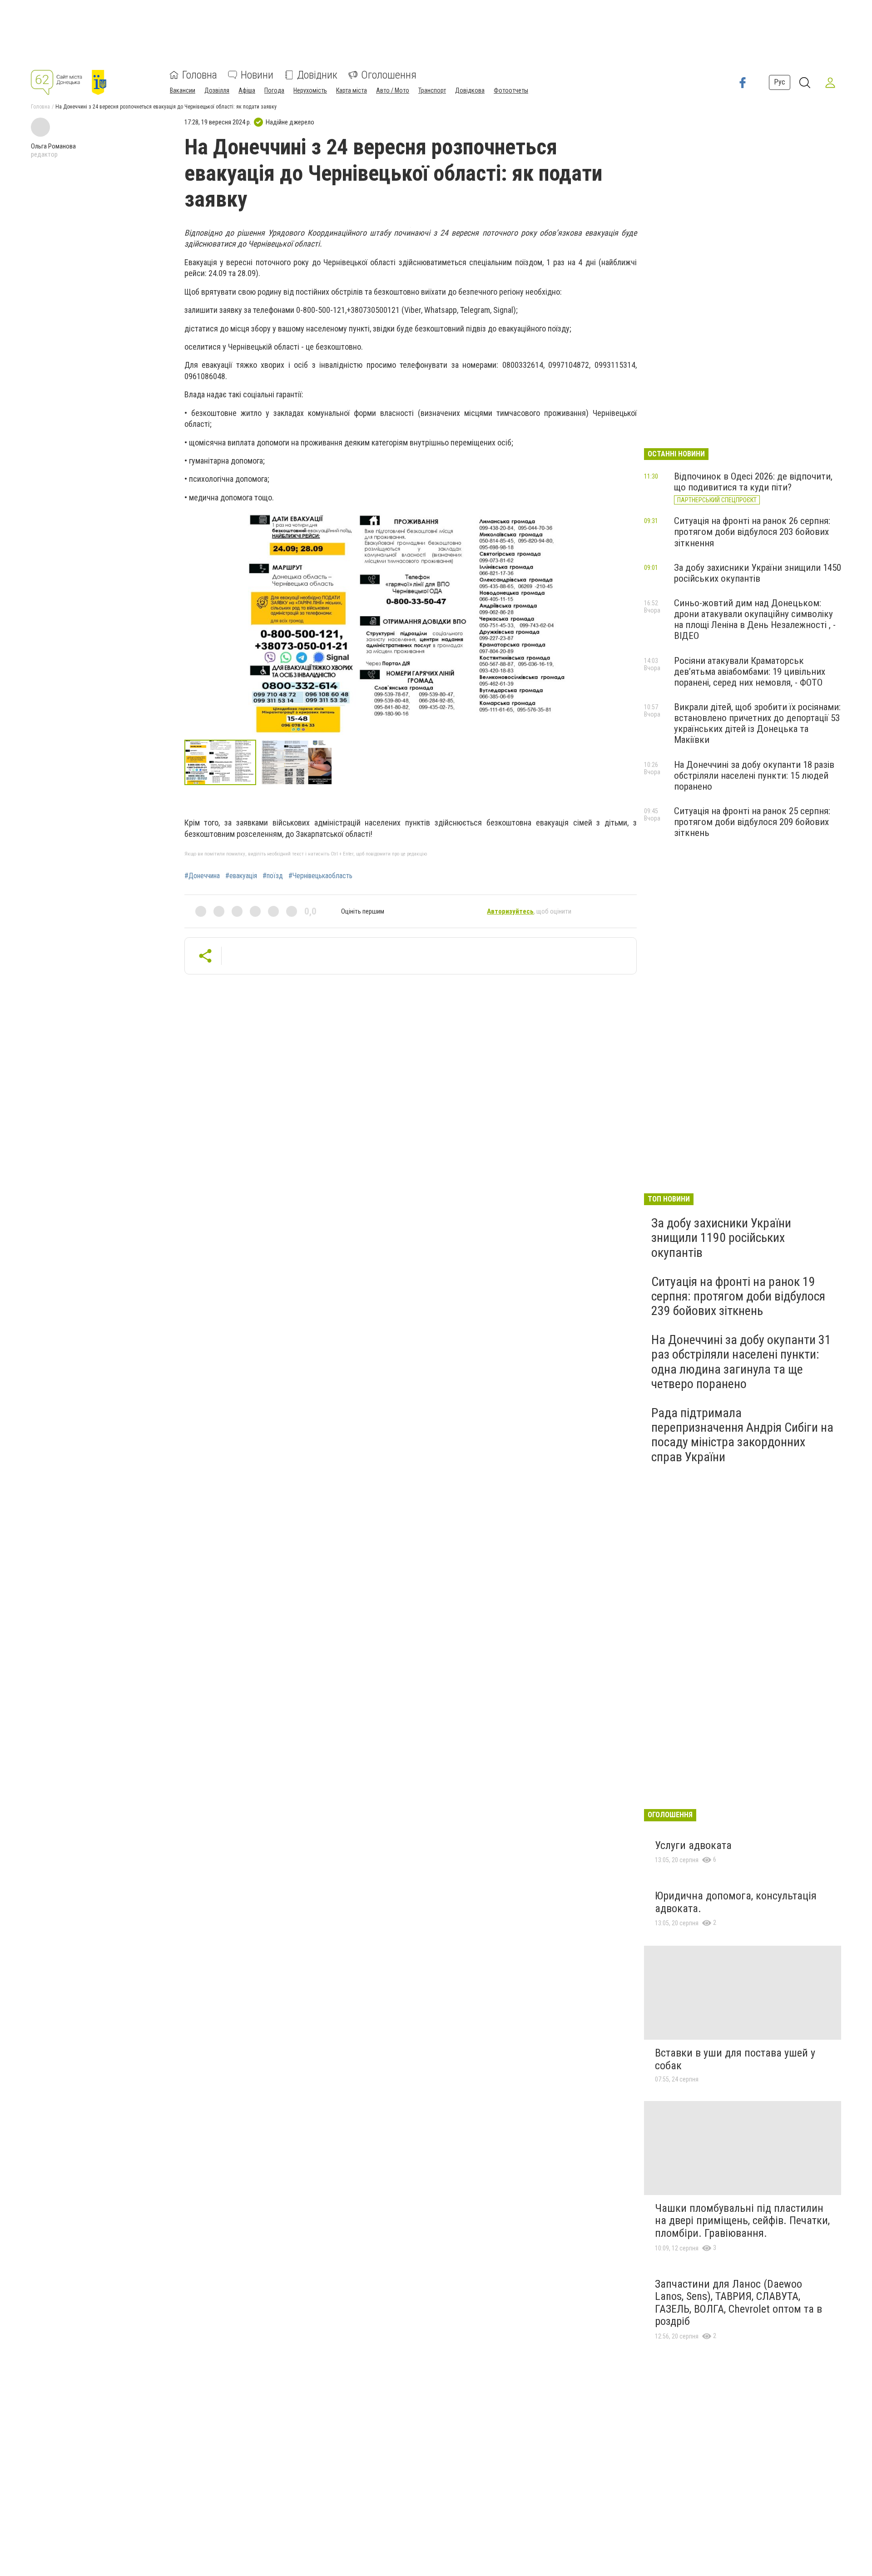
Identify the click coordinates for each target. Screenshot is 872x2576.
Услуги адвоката (693, 1845)
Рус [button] (780, 82)
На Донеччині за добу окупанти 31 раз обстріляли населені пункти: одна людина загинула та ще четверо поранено (741, 1362)
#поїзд (273, 876)
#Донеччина (202, 876)
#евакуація (241, 876)
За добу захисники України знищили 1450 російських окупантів (758, 573)
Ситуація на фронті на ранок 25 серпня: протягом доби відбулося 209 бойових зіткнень (752, 822)
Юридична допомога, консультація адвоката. (736, 1902)
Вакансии (183, 90)
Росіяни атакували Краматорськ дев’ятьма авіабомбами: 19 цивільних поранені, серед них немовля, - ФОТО (750, 672)
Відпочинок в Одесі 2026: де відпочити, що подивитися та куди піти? (753, 482)
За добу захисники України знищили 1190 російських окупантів (721, 1238)
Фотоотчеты (511, 90)
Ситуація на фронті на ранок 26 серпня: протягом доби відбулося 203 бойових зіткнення (752, 532)
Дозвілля (217, 90)
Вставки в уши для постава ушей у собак (735, 2059)
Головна (200, 75)
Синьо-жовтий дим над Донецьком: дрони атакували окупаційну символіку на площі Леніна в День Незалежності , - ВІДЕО (755, 619)
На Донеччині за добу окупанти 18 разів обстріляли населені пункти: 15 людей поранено (754, 776)
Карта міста (352, 90)
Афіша (247, 90)
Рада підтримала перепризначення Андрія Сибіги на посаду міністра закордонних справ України (742, 1435)
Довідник (317, 75)
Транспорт (432, 90)
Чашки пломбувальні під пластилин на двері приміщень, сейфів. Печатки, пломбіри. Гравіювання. (742, 2221)
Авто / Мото (393, 90)
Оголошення (389, 75)
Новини (257, 75)
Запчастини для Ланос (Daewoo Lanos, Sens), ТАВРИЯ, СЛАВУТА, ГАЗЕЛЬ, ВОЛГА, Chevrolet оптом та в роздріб (738, 2303)
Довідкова (470, 90)
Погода (274, 90)
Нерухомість (310, 90)
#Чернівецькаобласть (320, 876)
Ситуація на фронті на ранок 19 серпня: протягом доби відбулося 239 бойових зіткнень (738, 1296)
